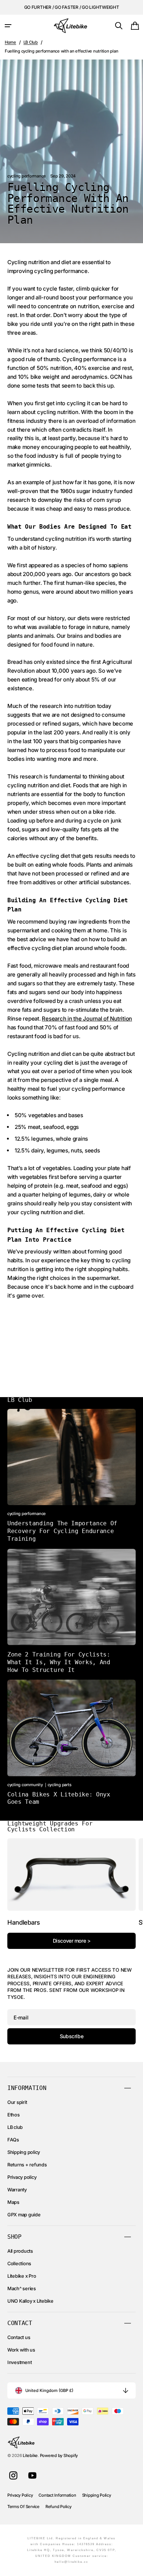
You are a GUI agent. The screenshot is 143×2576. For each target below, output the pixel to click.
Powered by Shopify (59, 2456)
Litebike (30, 2456)
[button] (8, 26)
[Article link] (71, 1476)
